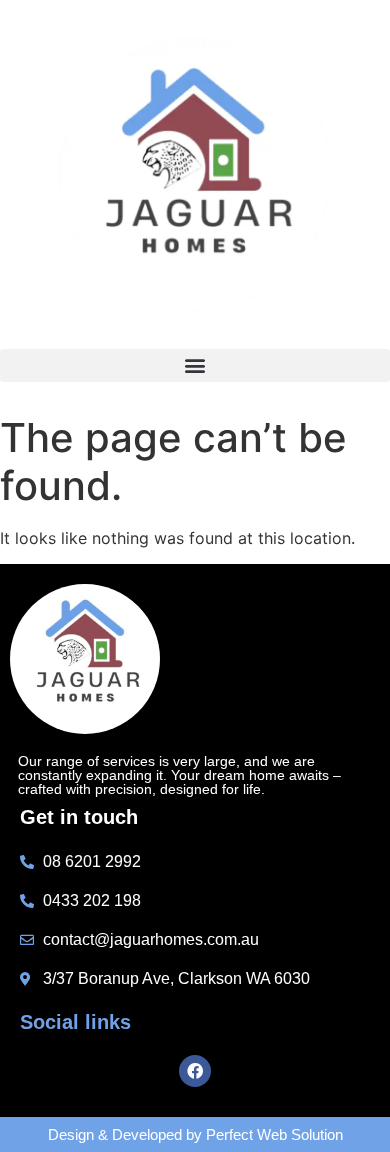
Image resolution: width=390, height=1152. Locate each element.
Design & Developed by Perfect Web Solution (195, 1134)
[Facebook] (195, 1071)
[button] (195, 365)
